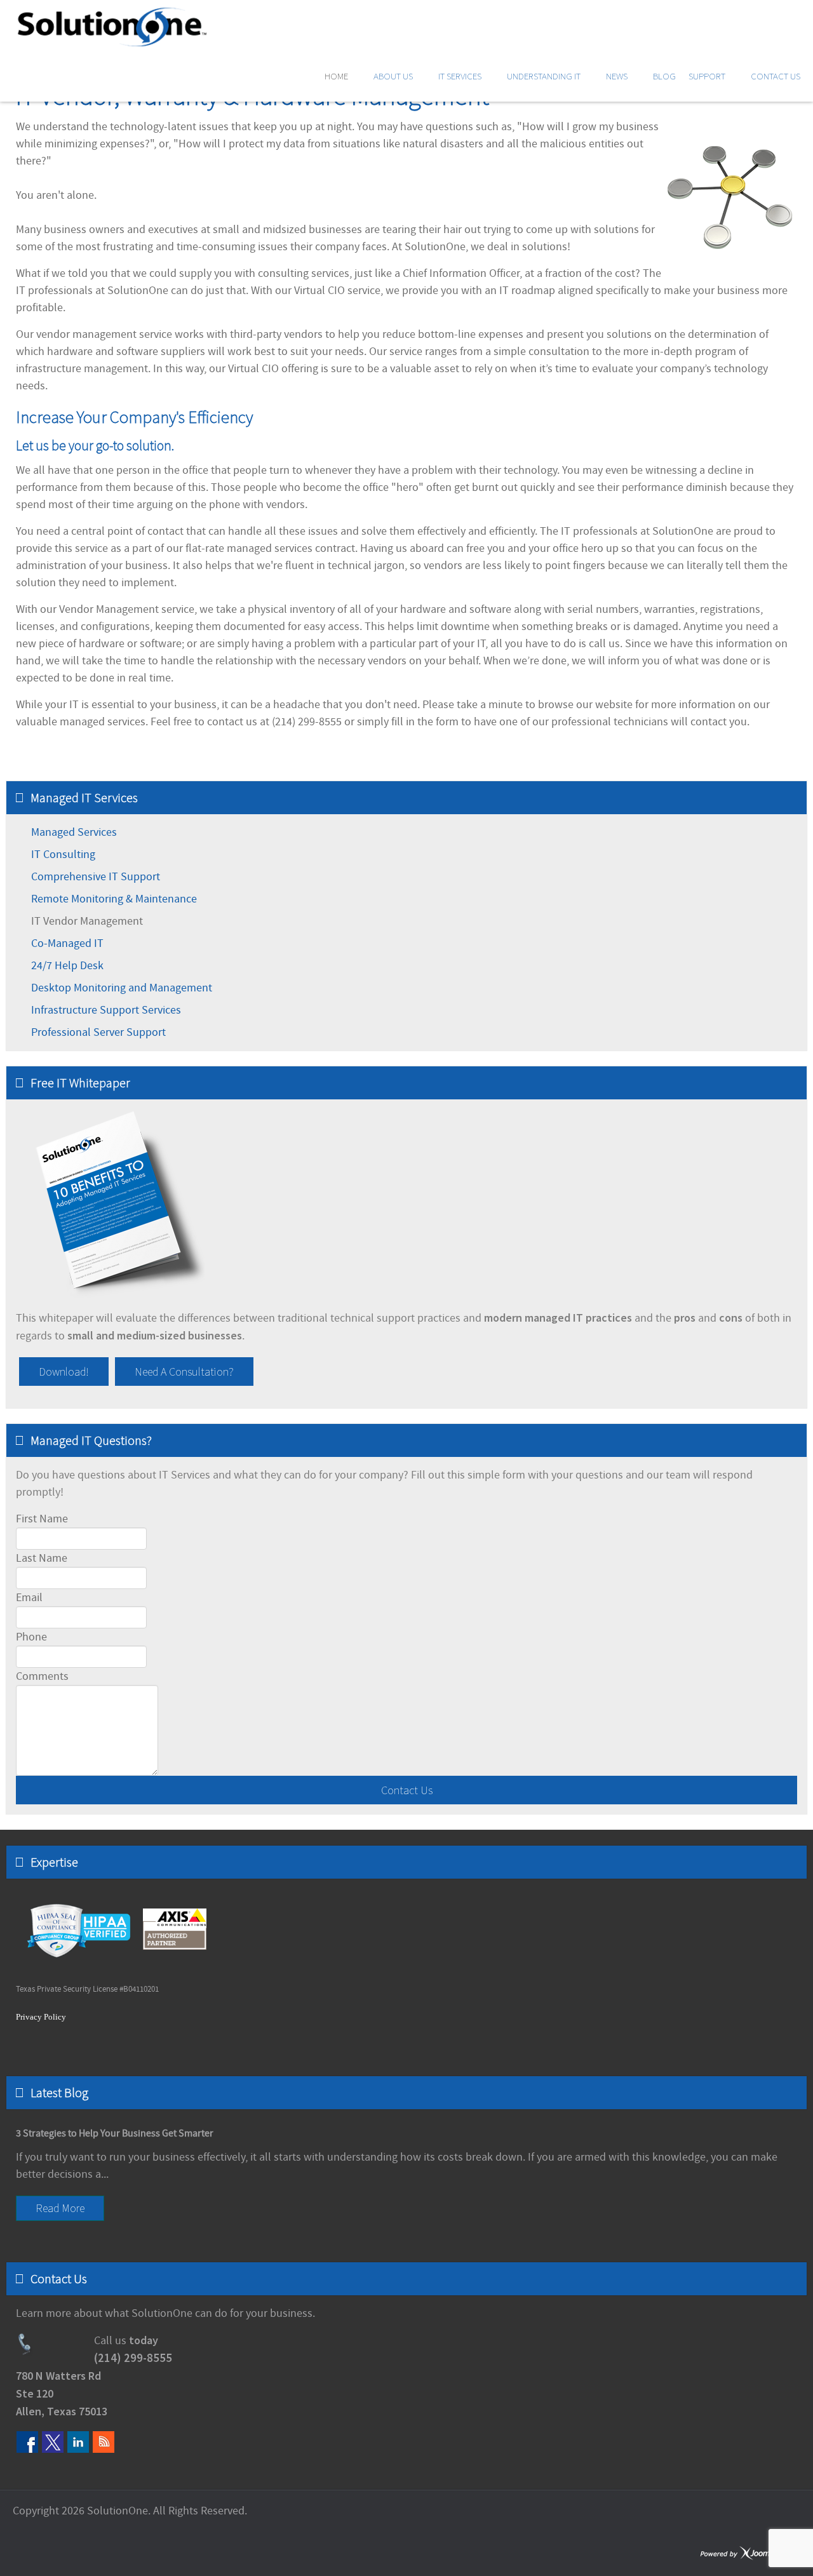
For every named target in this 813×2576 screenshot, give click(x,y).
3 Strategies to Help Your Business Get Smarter (115, 2133)
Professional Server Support (98, 1032)
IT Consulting (63, 855)
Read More (60, 2208)
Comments (42, 1676)
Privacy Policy (41, 2017)
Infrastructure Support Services (106, 1010)
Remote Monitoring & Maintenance (114, 899)
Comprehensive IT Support (96, 877)
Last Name (42, 1558)
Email (29, 1598)
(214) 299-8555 (133, 2358)
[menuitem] (343, 76)
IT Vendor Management (87, 921)
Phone (31, 1637)
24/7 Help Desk (67, 966)
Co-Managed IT (67, 943)
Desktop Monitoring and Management (122, 988)
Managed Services (74, 832)
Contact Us (407, 1790)
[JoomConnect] (749, 2553)
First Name (42, 1519)
